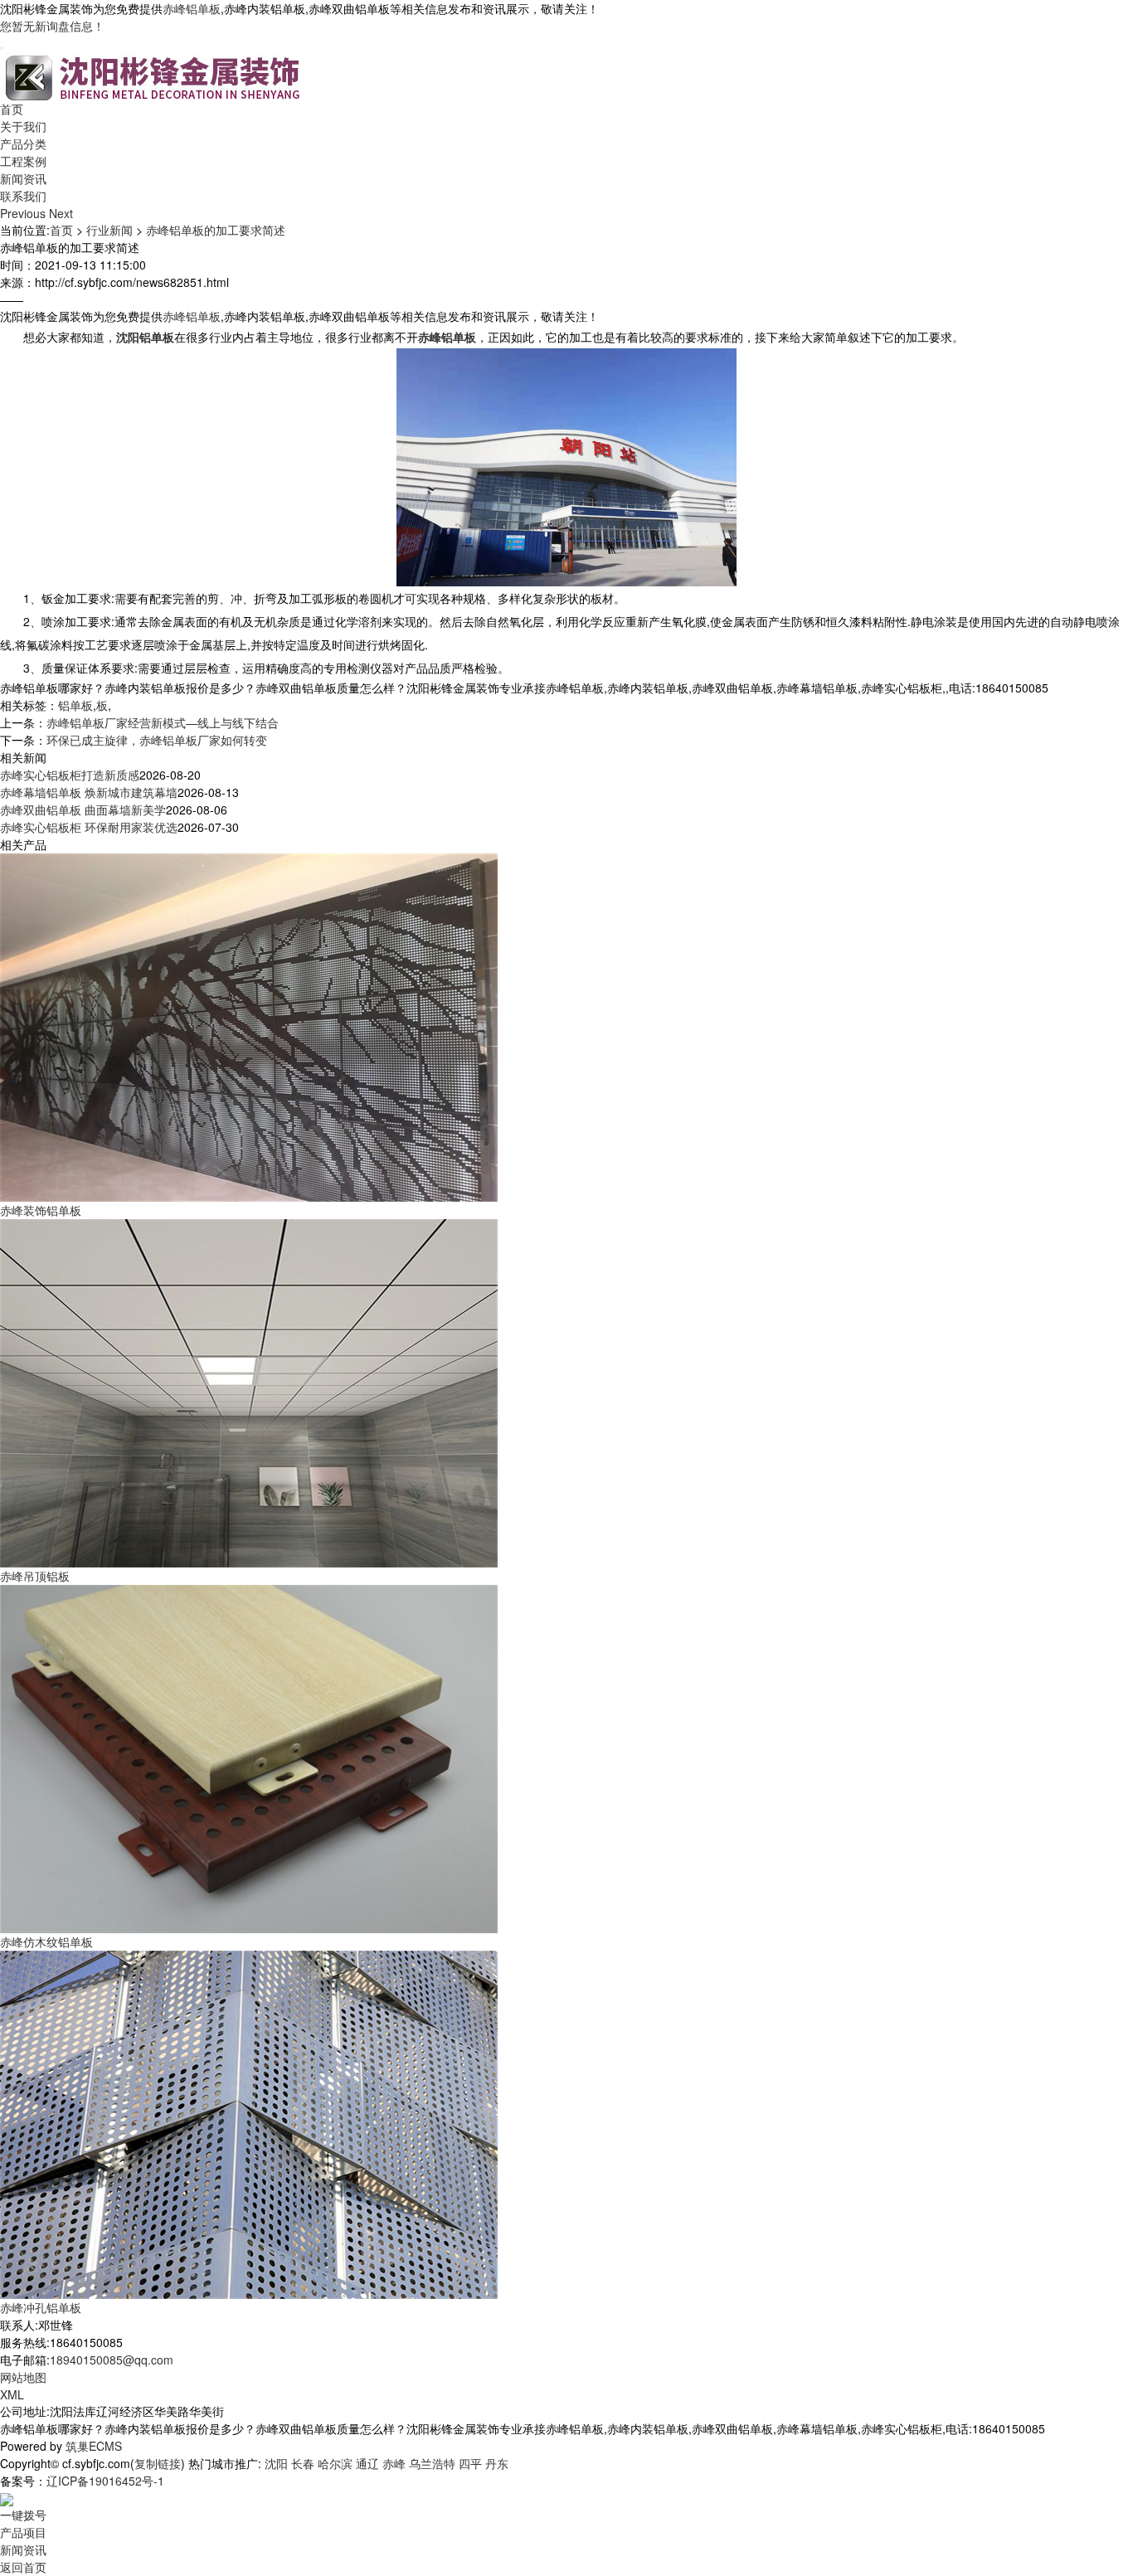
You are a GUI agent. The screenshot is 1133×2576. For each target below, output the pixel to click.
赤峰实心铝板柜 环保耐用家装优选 (89, 827)
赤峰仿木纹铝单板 (46, 1942)
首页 (12, 109)
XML (12, 2394)
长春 (303, 2463)
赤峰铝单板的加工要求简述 (216, 230)
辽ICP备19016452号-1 (105, 2481)
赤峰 (394, 2463)
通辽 (367, 2463)
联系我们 (23, 196)
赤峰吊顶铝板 (35, 1576)
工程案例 (23, 161)
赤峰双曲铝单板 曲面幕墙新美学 (83, 809)
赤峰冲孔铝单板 (41, 2307)
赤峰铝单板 (192, 8)
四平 (470, 2463)
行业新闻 (109, 230)
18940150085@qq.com (112, 2360)
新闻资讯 (23, 178)
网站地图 (23, 2377)
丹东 (497, 2463)
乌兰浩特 (432, 2463)
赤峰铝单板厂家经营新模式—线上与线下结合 (163, 722)
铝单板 (75, 705)
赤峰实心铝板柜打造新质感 (70, 775)
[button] (24, 213)
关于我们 (23, 126)
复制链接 (158, 2463)
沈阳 (276, 2463)
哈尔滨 (335, 2463)
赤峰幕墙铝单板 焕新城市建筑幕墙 (89, 792)
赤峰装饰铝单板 (41, 1210)
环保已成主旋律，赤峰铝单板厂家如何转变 (157, 740)
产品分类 (23, 143)
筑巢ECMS (94, 2446)
